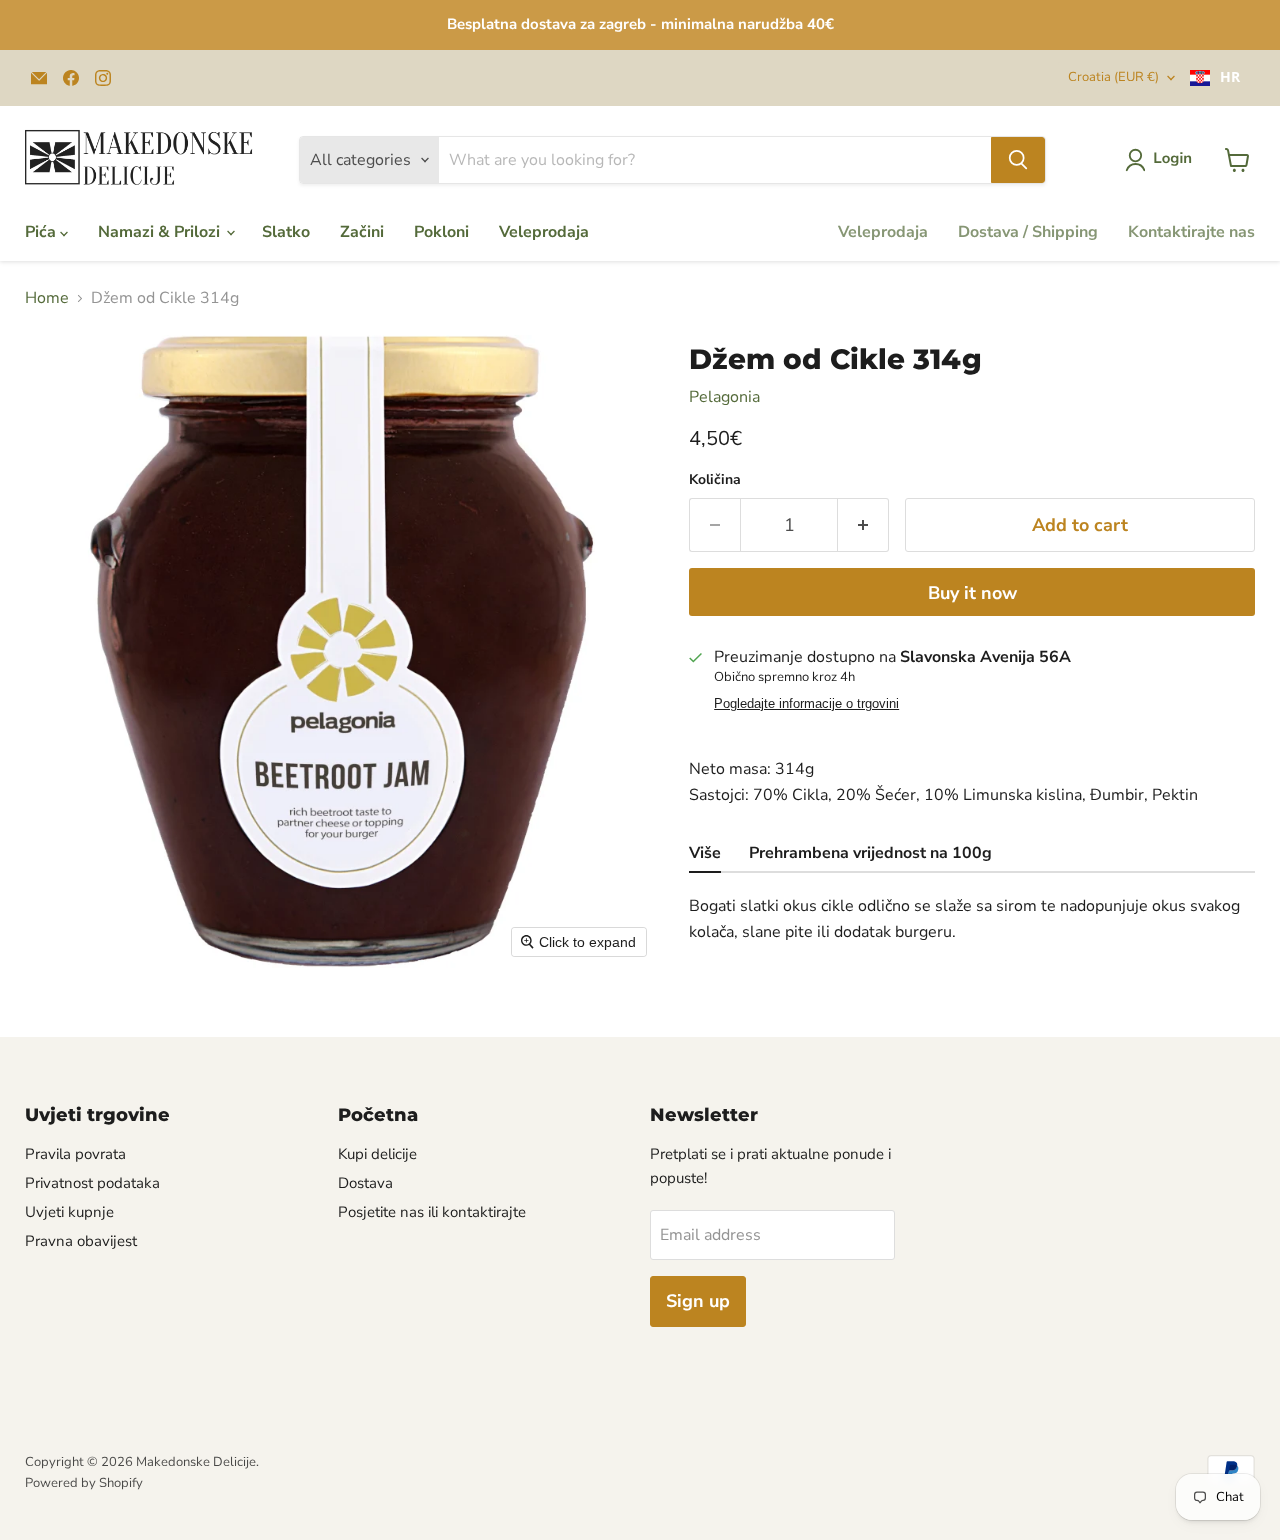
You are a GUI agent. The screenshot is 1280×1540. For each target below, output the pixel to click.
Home (47, 298)
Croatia (1113, 77)
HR (1230, 77)
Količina (715, 480)
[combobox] (1215, 78)
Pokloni (441, 232)
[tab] (705, 855)
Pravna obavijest (81, 1241)
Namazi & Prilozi (161, 232)
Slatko (286, 232)
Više (705, 853)
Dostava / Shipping (1028, 232)
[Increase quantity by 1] (863, 525)
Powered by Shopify (84, 1483)
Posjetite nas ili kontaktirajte (432, 1212)
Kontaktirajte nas (1191, 232)
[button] (1162, 160)
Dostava (365, 1183)
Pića (42, 232)
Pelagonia (724, 397)
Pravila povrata (75, 1154)
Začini (362, 232)
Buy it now (972, 593)
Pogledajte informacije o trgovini (806, 704)
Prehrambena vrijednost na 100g (870, 853)
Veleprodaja (544, 232)
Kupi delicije (377, 1154)
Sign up (698, 1301)
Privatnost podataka (92, 1183)
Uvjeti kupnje (69, 1212)
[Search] (1018, 160)
